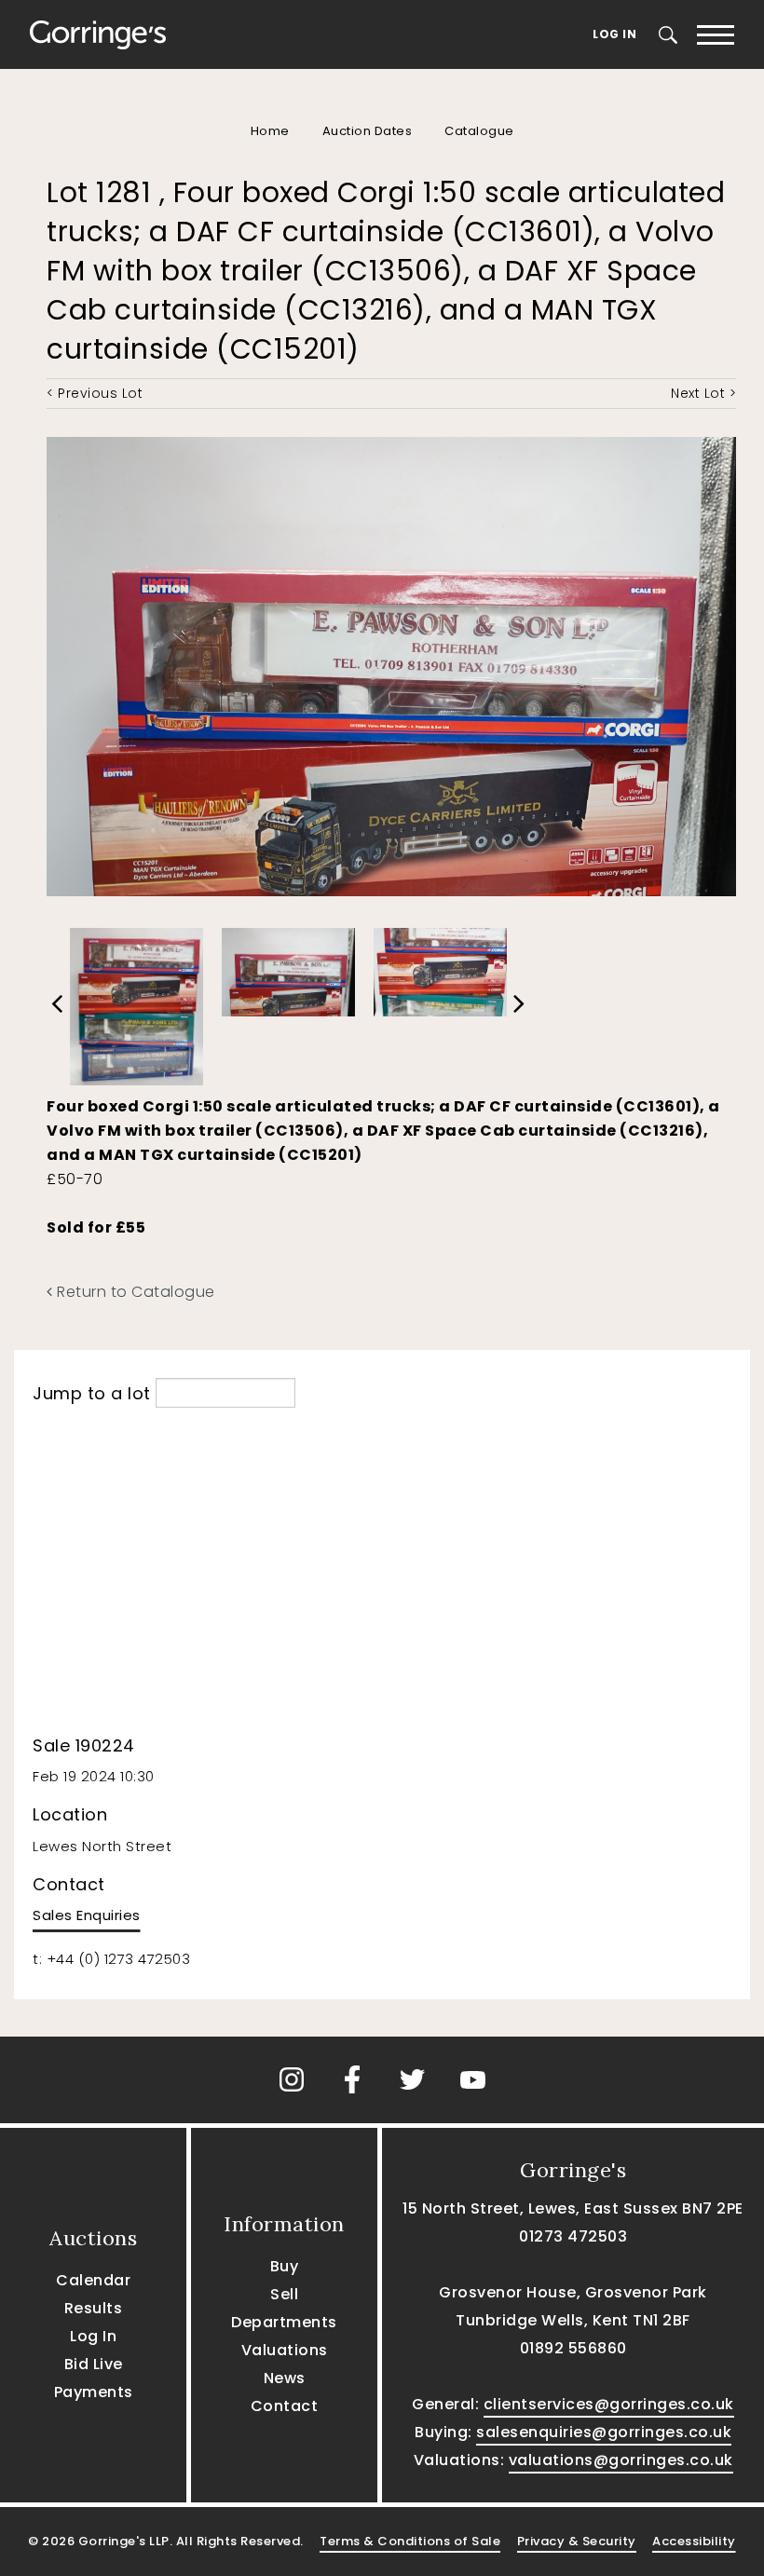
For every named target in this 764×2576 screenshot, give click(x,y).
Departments (284, 2322)
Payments (94, 2392)
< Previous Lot (95, 393)
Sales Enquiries (87, 1915)
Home (270, 131)
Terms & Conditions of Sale (410, 2541)
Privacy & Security (577, 2541)
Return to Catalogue (134, 1292)
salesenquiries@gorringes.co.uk (604, 2432)
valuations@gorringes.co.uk (621, 2460)
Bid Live (94, 2364)
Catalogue (479, 131)
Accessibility (694, 2541)
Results (94, 2308)
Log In (614, 34)
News (285, 2378)
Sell (284, 2294)
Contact (285, 2406)
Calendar (93, 2280)
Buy (285, 2266)
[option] (136, 1002)
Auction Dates (368, 131)
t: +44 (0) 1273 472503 (111, 1959)
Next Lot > (703, 393)
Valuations (285, 2350)
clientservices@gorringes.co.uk (609, 2404)
